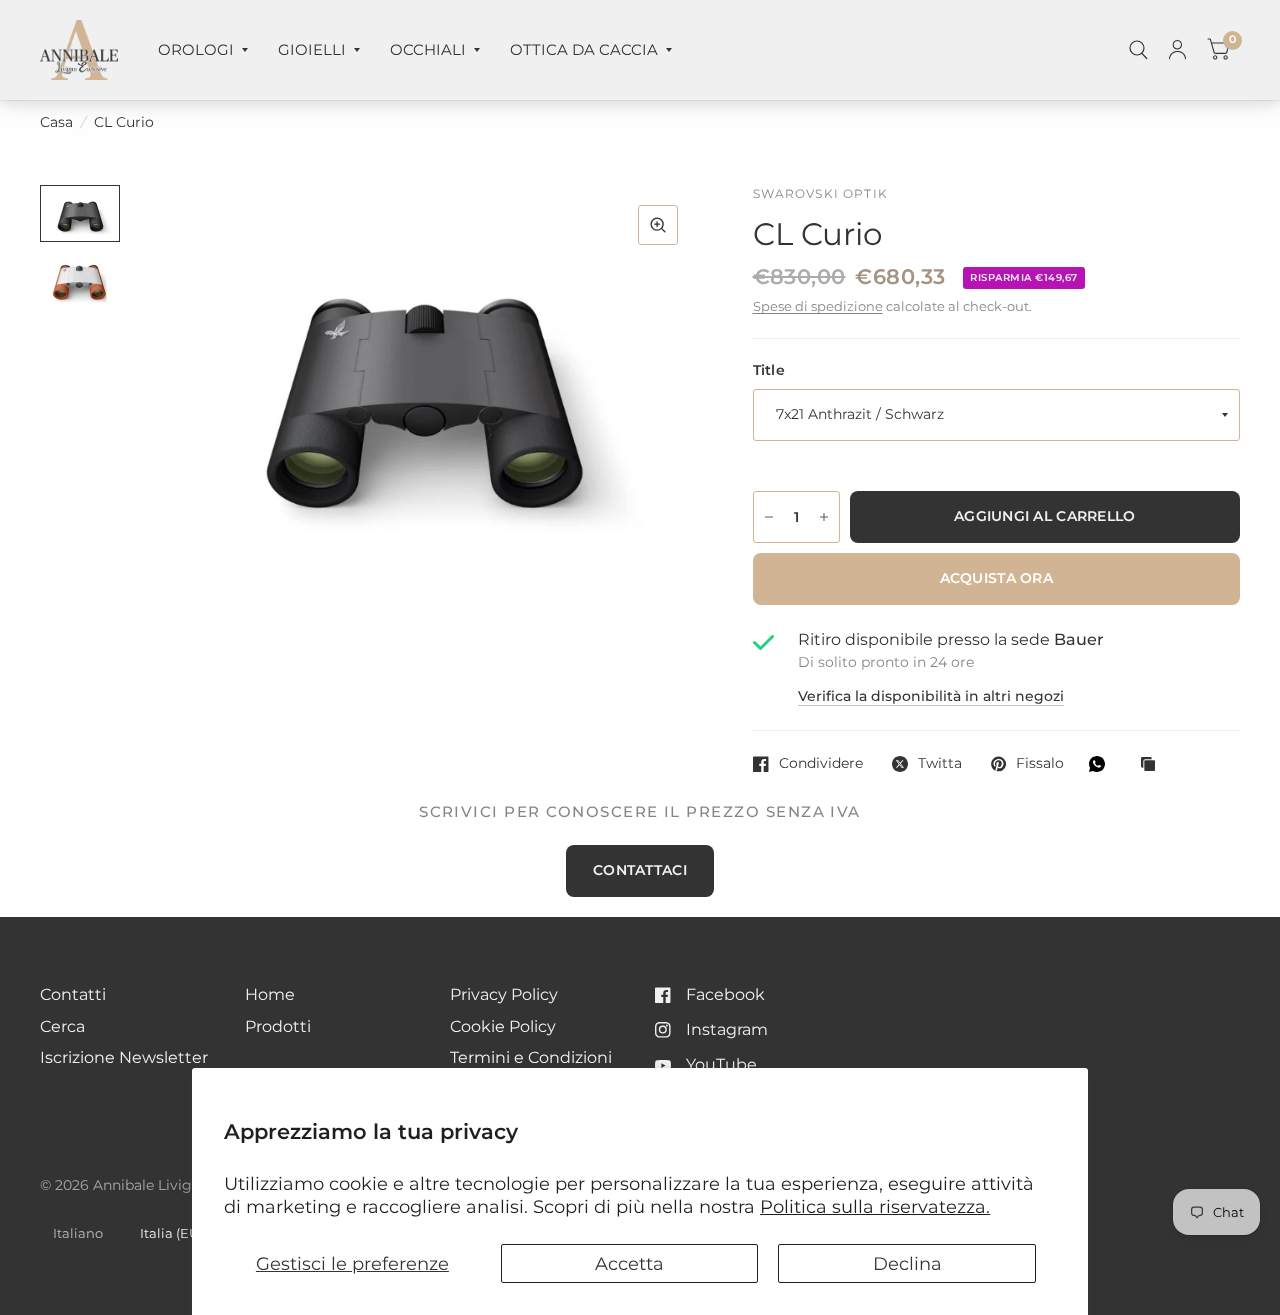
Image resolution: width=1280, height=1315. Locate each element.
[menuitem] (203, 50)
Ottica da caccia (584, 49)
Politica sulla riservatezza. (875, 1206)
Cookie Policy (503, 1026)
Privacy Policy (504, 994)
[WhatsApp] (1102, 764)
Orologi (196, 49)
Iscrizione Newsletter (124, 1057)
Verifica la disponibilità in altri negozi (931, 697)
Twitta (940, 763)
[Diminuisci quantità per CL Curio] (769, 517)
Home (270, 994)
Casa (56, 122)
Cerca (62, 1026)
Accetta (629, 1263)
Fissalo (1040, 763)
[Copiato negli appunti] (1153, 765)
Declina (907, 1263)
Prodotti (278, 1026)
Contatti (73, 994)
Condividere (821, 763)
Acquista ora (996, 578)
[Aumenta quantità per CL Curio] (824, 517)
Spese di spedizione (818, 306)
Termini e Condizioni (531, 1057)
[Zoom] (658, 225)
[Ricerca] (1138, 50)
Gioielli (312, 49)
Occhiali (428, 49)
